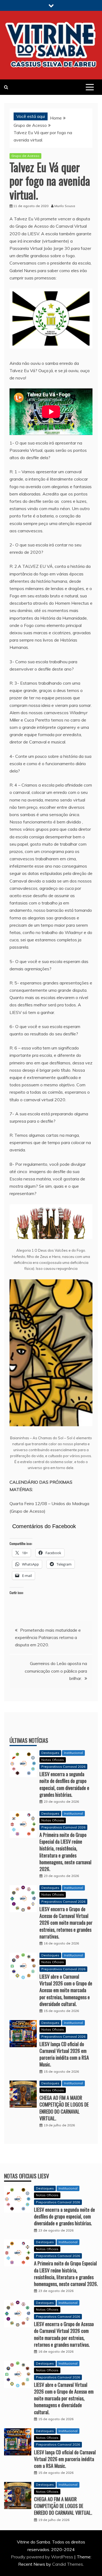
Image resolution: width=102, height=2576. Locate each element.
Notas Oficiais (53, 1760)
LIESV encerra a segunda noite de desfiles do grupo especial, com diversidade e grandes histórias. (64, 1784)
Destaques (50, 1753)
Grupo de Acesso (25, 156)
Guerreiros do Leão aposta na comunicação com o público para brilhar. (56, 1671)
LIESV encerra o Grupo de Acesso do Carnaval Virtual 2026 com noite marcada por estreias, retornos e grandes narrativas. (66, 1923)
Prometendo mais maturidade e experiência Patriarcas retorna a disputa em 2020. (48, 1637)
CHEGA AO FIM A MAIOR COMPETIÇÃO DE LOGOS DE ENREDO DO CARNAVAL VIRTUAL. (64, 2108)
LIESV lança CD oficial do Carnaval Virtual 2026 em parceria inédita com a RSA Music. (64, 2054)
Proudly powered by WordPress (43, 2557)
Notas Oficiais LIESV (27, 2176)
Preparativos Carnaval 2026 (63, 1767)
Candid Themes (68, 2564)
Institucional (73, 1753)
